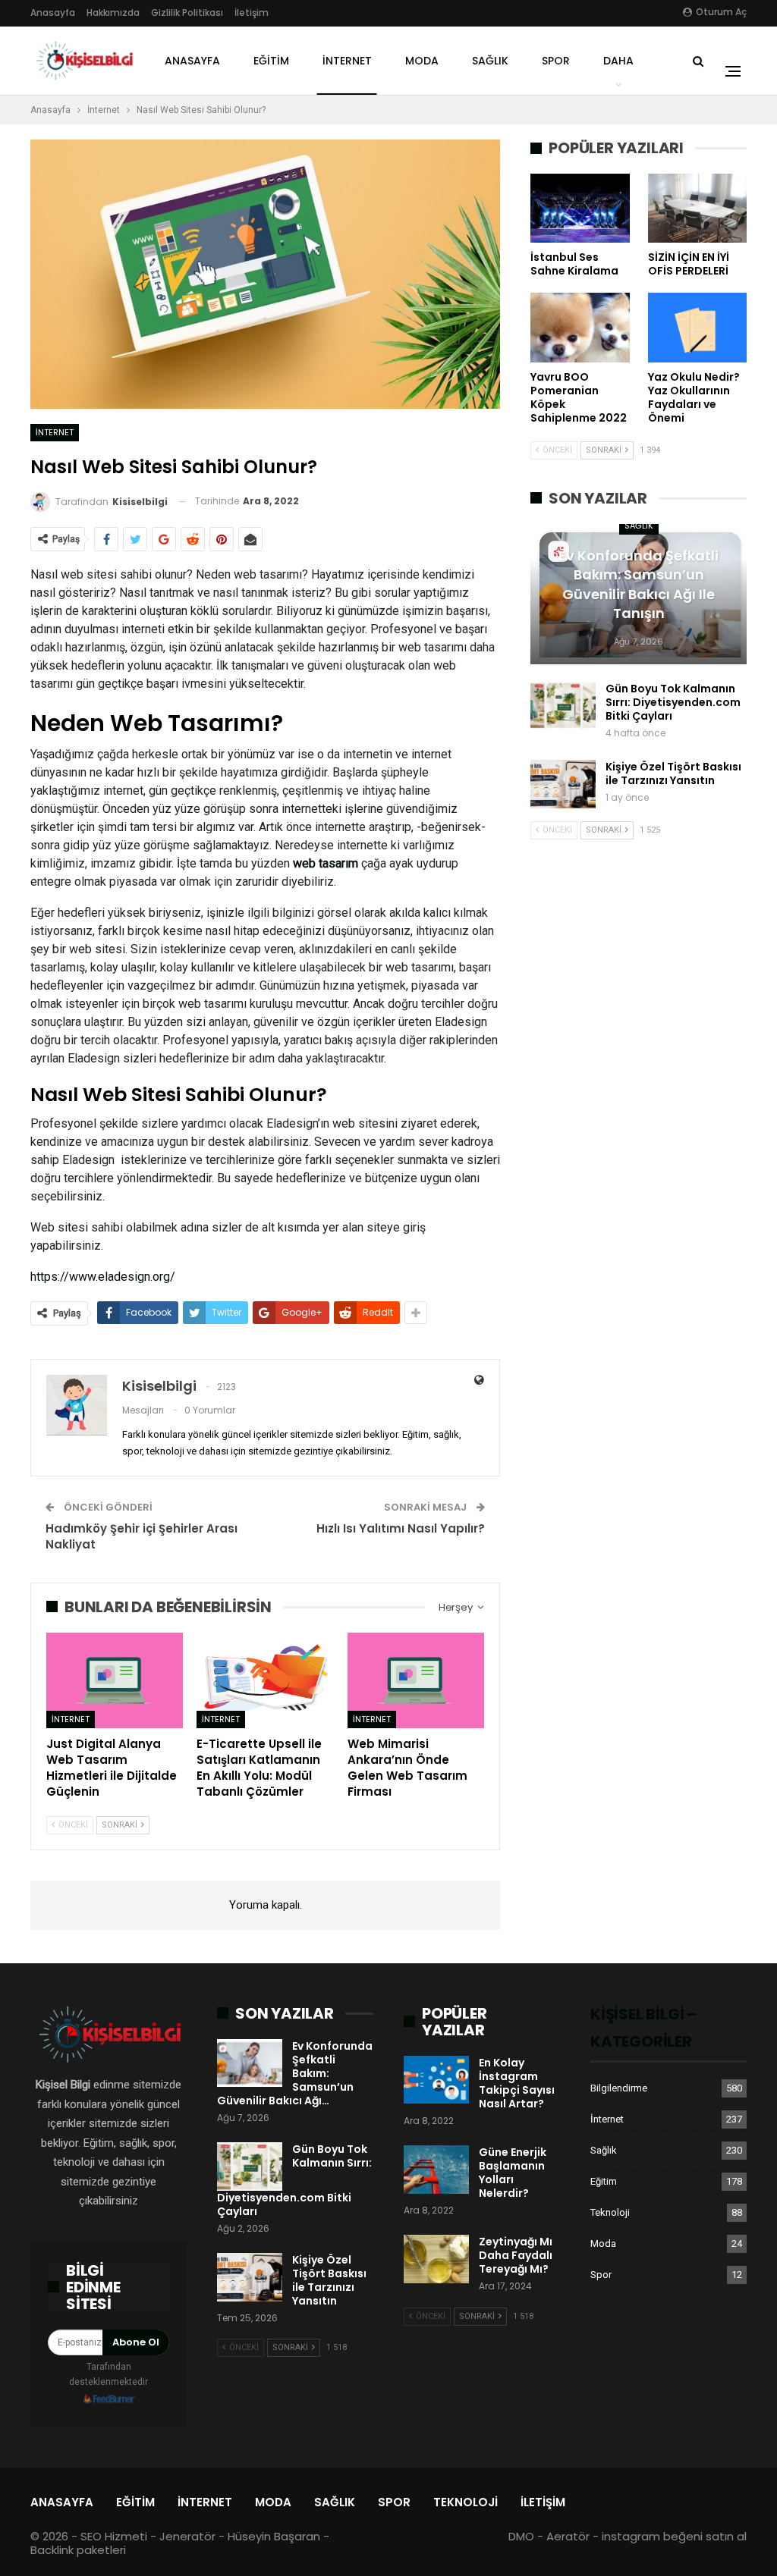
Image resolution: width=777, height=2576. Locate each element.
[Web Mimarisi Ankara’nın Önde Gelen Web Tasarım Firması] (416, 1680)
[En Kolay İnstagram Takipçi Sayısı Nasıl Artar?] (436, 2080)
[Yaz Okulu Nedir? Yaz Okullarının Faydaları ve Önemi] (697, 327)
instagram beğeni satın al (674, 2536)
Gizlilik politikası (187, 13)
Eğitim (271, 61)
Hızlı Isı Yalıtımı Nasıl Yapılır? (401, 1528)
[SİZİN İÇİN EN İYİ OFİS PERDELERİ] (697, 208)
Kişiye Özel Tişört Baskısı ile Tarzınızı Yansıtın (673, 773)
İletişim (252, 13)
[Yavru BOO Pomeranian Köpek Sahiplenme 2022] (580, 327)
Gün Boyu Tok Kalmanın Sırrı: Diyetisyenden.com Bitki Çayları (673, 702)
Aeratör (568, 2536)
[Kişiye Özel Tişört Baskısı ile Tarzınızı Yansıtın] (563, 784)
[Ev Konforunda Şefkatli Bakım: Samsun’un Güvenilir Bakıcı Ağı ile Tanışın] (250, 2063)
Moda (422, 61)
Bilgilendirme (619, 2088)
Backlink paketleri (78, 2550)
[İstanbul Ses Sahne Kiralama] (580, 208)
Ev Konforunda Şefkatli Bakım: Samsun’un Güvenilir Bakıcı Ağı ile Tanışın (639, 584)
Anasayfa (53, 13)
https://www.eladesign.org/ (103, 1277)
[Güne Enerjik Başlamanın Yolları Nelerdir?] (436, 2170)
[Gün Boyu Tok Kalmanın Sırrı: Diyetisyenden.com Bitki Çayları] (563, 706)
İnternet (347, 61)
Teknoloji (610, 2212)
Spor (556, 61)
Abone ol (136, 2342)
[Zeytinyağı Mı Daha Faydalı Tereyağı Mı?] (436, 2259)
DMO (521, 2536)
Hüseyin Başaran (274, 2536)
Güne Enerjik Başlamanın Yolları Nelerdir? (513, 2173)
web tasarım (326, 863)
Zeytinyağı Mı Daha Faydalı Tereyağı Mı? (516, 2255)
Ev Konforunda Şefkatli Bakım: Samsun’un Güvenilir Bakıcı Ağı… (295, 2073)
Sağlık (490, 61)
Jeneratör (187, 2536)
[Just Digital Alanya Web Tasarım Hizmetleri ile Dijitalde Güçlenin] (115, 1680)
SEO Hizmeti (114, 2536)
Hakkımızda (113, 13)
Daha (618, 61)
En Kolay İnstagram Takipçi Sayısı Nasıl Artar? (517, 2083)
